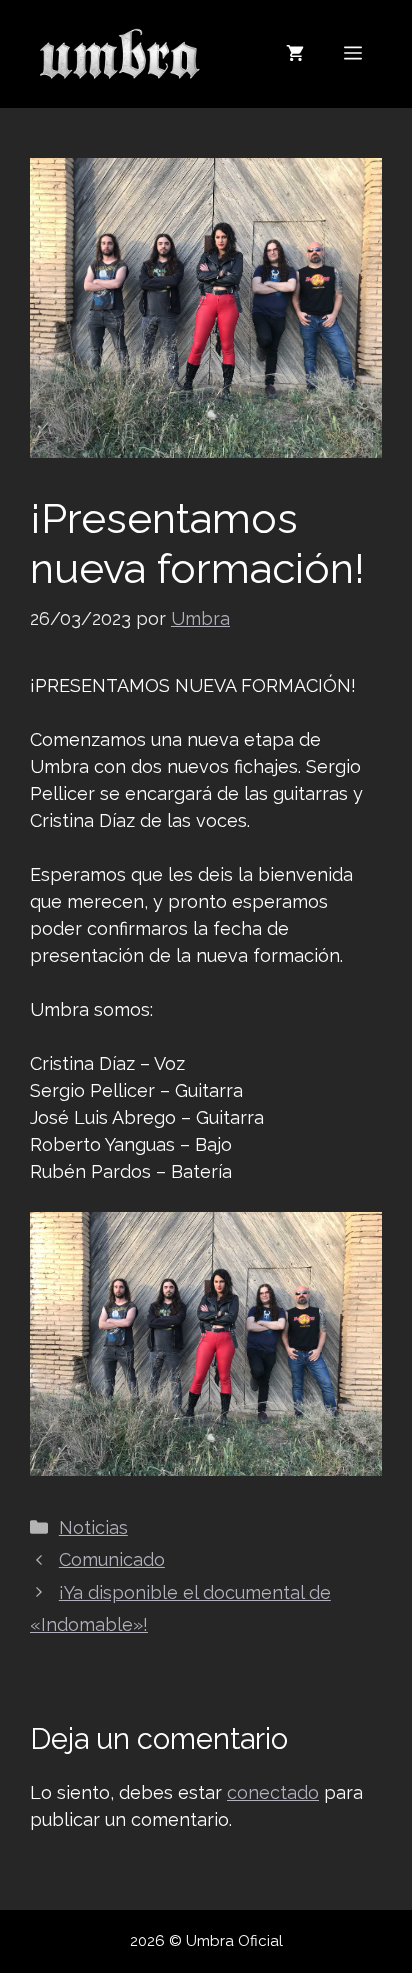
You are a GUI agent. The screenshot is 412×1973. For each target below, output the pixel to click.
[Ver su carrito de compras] (295, 54)
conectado (273, 1792)
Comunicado (112, 1559)
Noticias (93, 1527)
